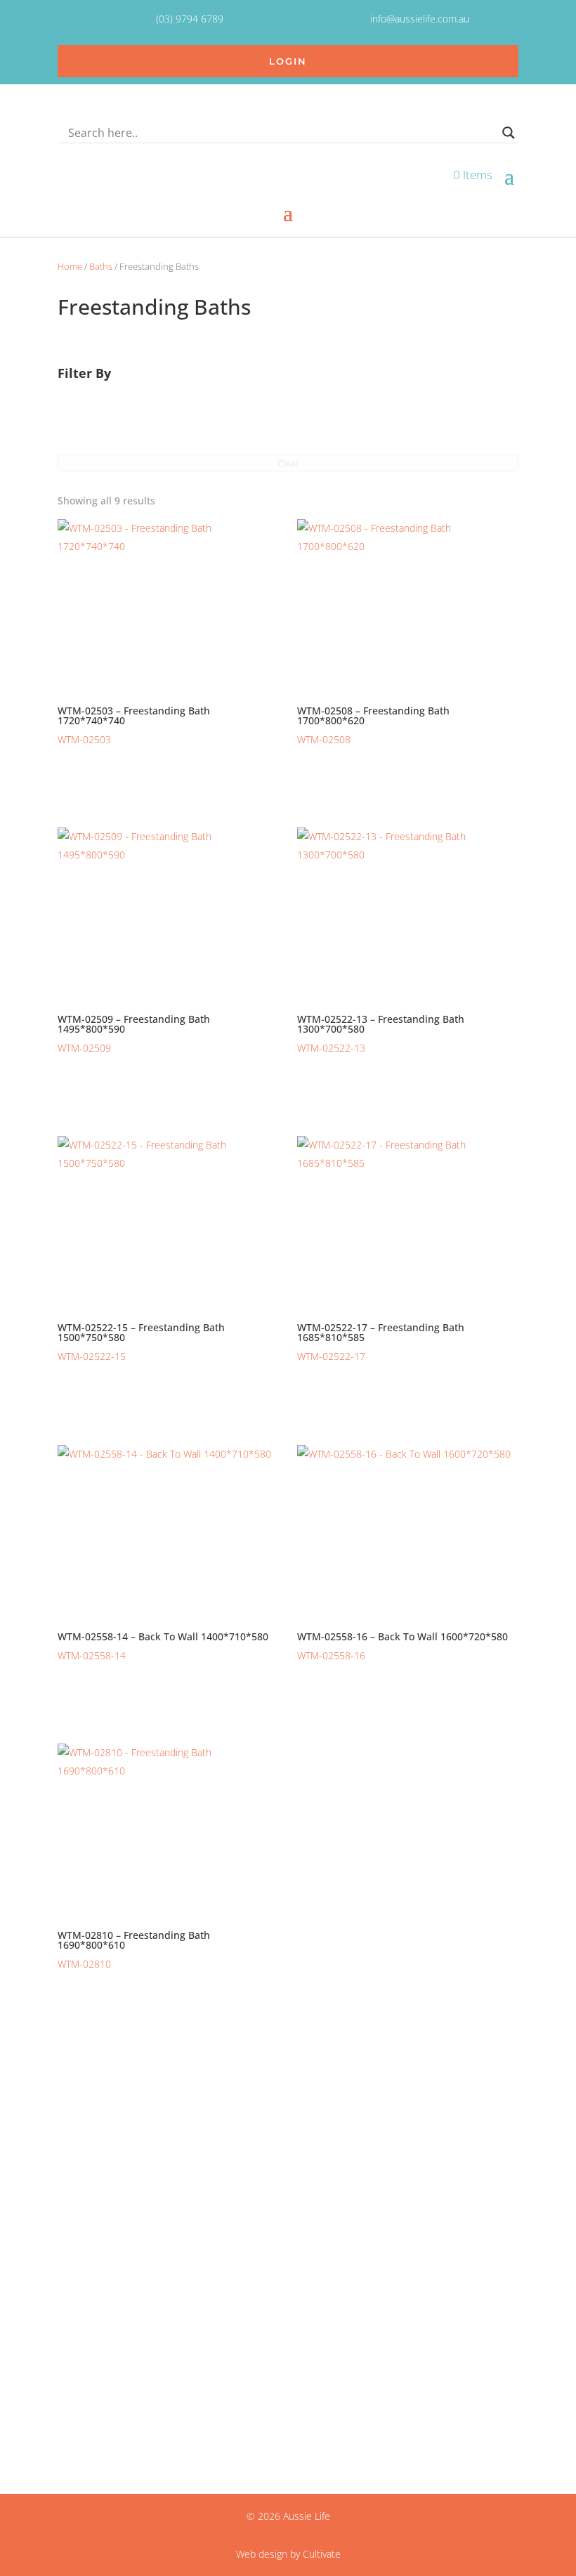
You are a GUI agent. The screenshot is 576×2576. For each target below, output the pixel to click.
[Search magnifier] (509, 133)
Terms (72, 2329)
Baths (101, 266)
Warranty (80, 2347)
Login (288, 61)
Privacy (74, 2313)
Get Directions (91, 2235)
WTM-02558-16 (402, 1646)
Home (70, 266)
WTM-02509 (134, 1033)
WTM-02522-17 (381, 1342)
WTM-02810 (134, 1949)
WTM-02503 (134, 725)
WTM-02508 (373, 725)
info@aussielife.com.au (111, 2407)
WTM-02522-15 (141, 1342)
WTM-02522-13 (381, 1033)
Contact (76, 2295)
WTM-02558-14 (163, 1646)
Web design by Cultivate (288, 2554)
